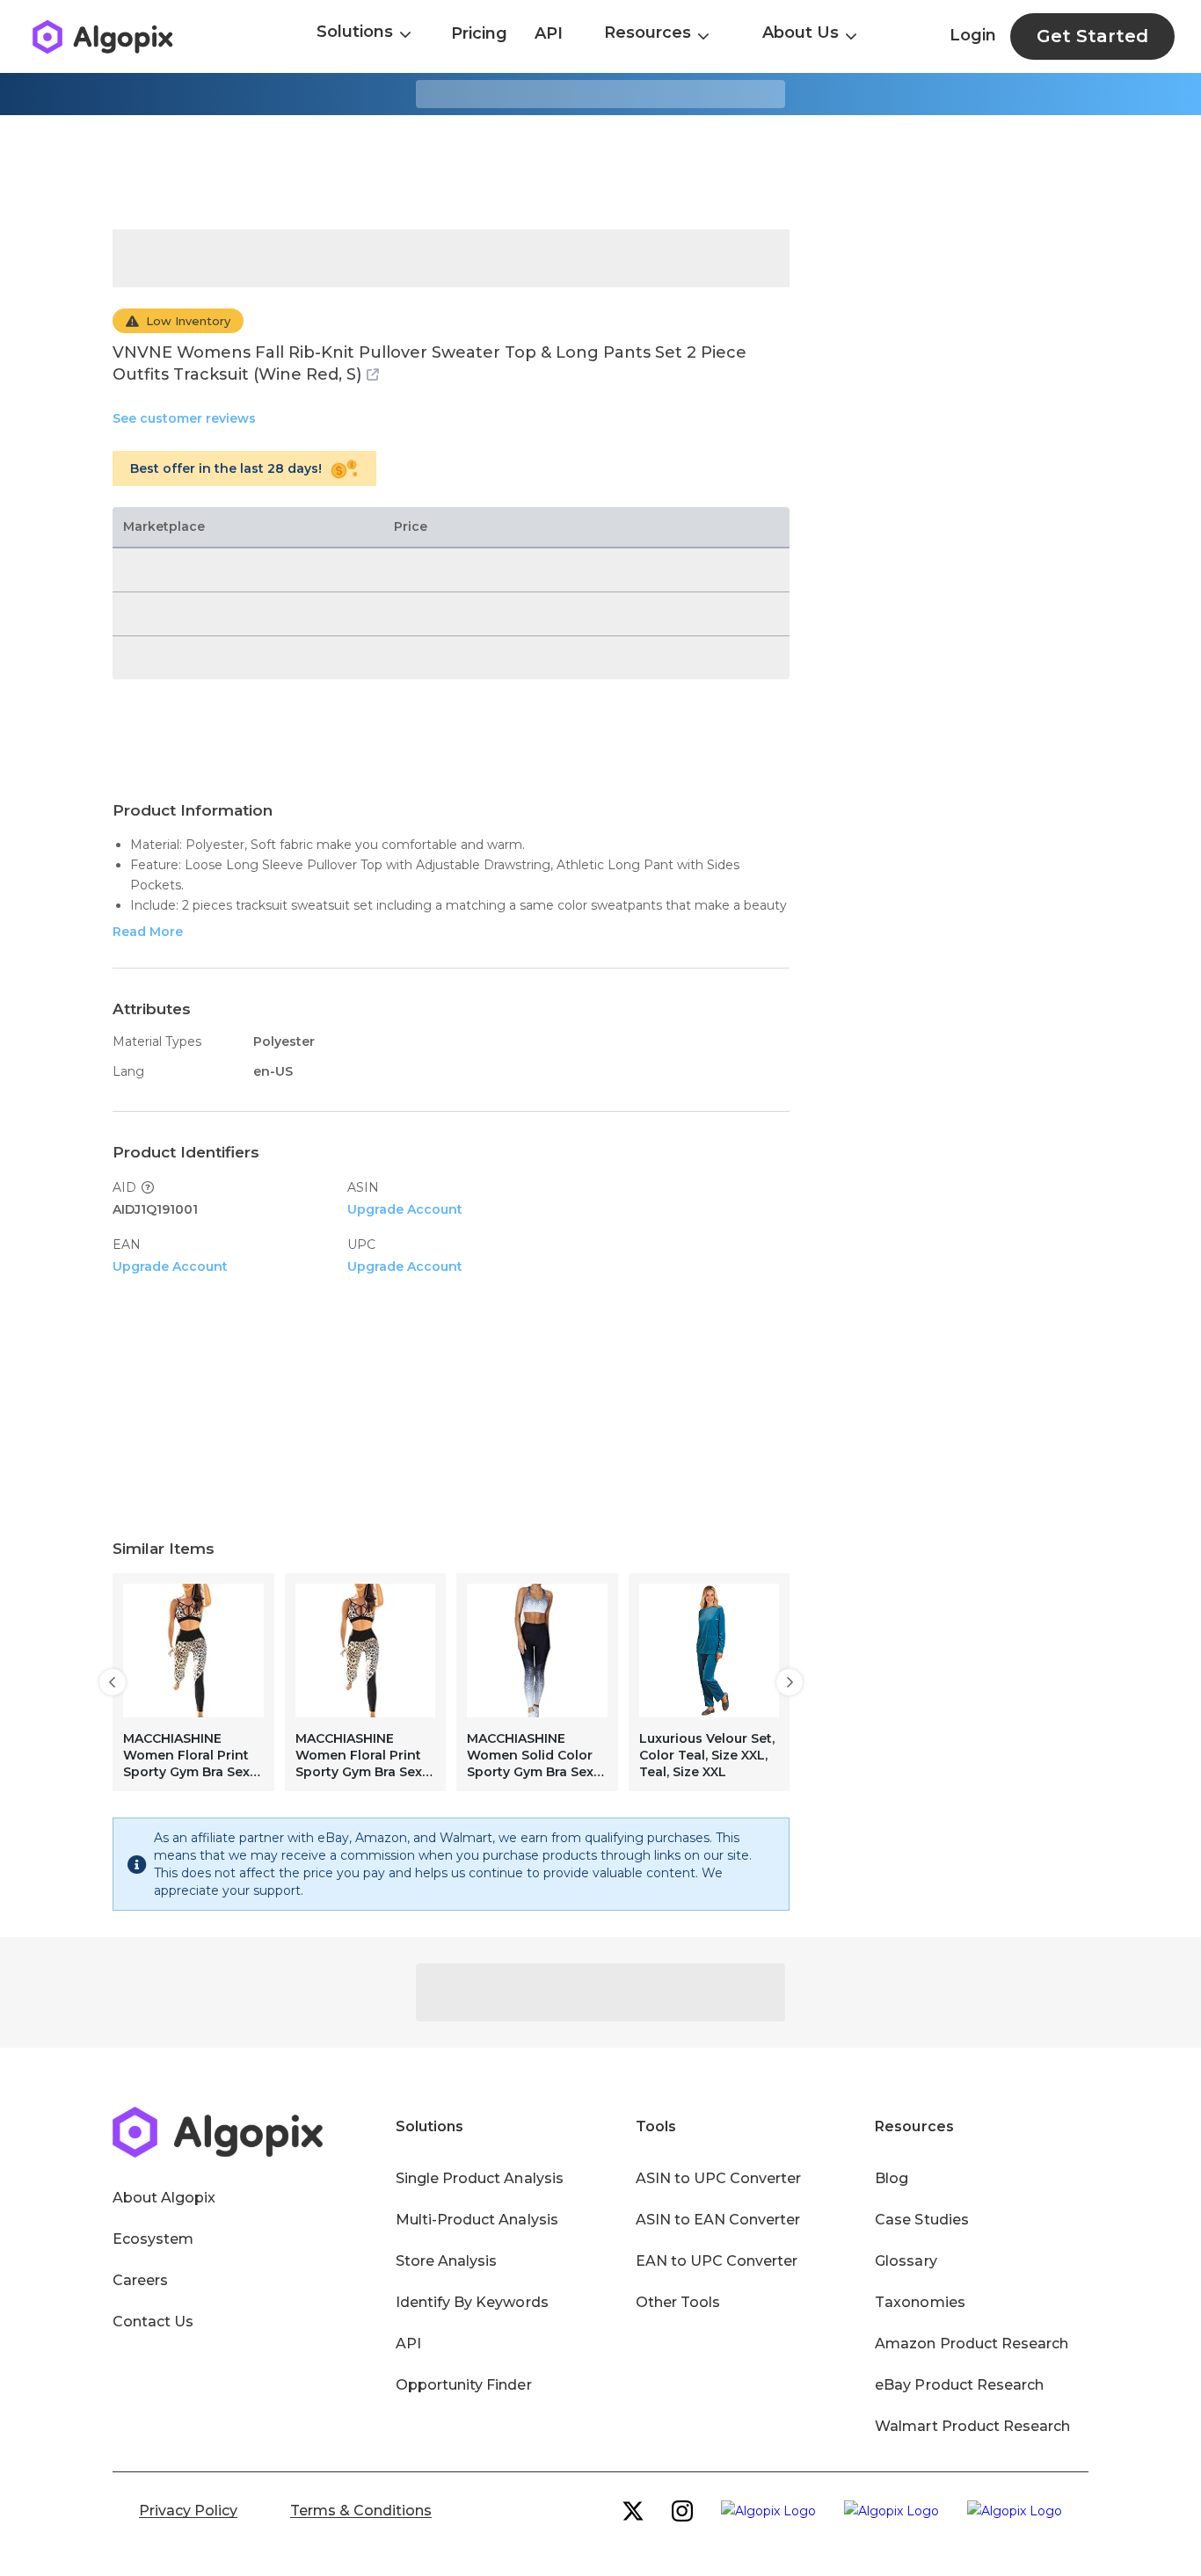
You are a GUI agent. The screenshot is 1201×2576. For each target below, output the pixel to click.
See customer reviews (184, 418)
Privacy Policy (188, 2511)
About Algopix (164, 2198)
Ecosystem (153, 2239)
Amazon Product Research (972, 2344)
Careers (140, 2280)
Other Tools (678, 2302)
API (549, 33)
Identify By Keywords (472, 2302)
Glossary (906, 2261)
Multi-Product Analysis (477, 2220)
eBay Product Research (959, 2385)
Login (973, 35)
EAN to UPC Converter (717, 2261)
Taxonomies (920, 2302)
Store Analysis (446, 2261)
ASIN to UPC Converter (719, 2178)
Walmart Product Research (972, 2426)
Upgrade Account (405, 1209)
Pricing (479, 33)
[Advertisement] (600, 172)
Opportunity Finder (464, 2385)
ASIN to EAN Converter (718, 2220)
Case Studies (921, 2220)
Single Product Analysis (480, 2178)
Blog (892, 2178)
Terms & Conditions (361, 2511)
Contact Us (153, 2322)
